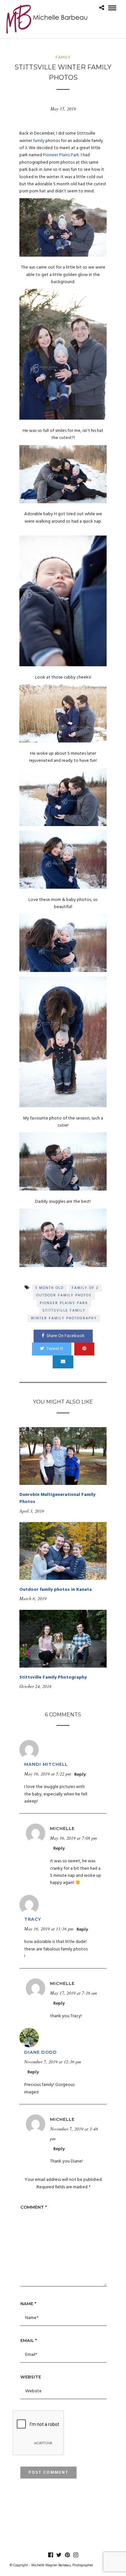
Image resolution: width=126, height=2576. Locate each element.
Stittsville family (64, 1311)
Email (29, 2340)
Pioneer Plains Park (61, 155)
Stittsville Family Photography (53, 1677)
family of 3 (85, 1288)
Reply (80, 1775)
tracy (33, 1919)
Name (28, 2304)
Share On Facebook (66, 1336)
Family (63, 57)
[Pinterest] (67, 2555)
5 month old (49, 1288)
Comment (34, 2207)
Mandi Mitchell (46, 1764)
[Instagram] (76, 2555)
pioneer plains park (64, 1303)
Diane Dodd (41, 2052)
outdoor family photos (64, 1295)
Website (31, 2377)
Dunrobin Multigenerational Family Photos (57, 1498)
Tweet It (55, 1349)
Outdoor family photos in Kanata (56, 1590)
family (39, 141)
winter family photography (64, 1318)
